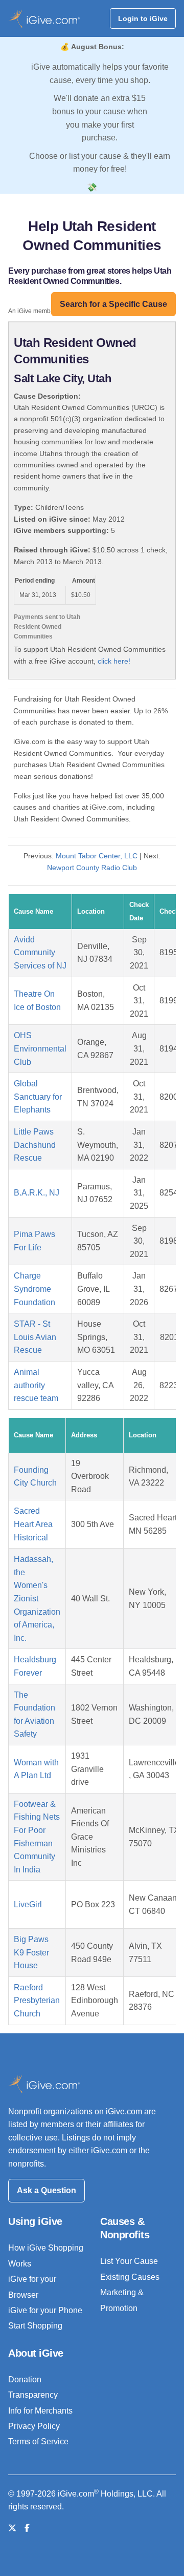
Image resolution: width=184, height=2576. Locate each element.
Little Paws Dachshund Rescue (35, 1145)
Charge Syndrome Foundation (34, 1289)
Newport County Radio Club (92, 868)
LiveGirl (28, 1904)
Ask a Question (47, 2190)
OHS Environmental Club (40, 1048)
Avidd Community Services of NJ (40, 953)
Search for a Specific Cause (113, 304)
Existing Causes (130, 2277)
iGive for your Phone (45, 2310)
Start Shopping (35, 2326)
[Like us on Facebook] (27, 2528)
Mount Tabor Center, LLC (97, 856)
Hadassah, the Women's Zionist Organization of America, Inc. (37, 1599)
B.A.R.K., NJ (37, 1193)
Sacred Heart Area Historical (33, 1524)
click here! (114, 661)
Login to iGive (143, 18)
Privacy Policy (34, 2426)
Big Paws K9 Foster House (31, 1952)
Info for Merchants (40, 2411)
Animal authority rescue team (36, 1385)
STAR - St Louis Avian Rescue (35, 1337)
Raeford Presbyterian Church (37, 2001)
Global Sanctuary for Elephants (38, 1097)
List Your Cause (129, 2261)
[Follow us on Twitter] (12, 2528)
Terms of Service (38, 2441)
